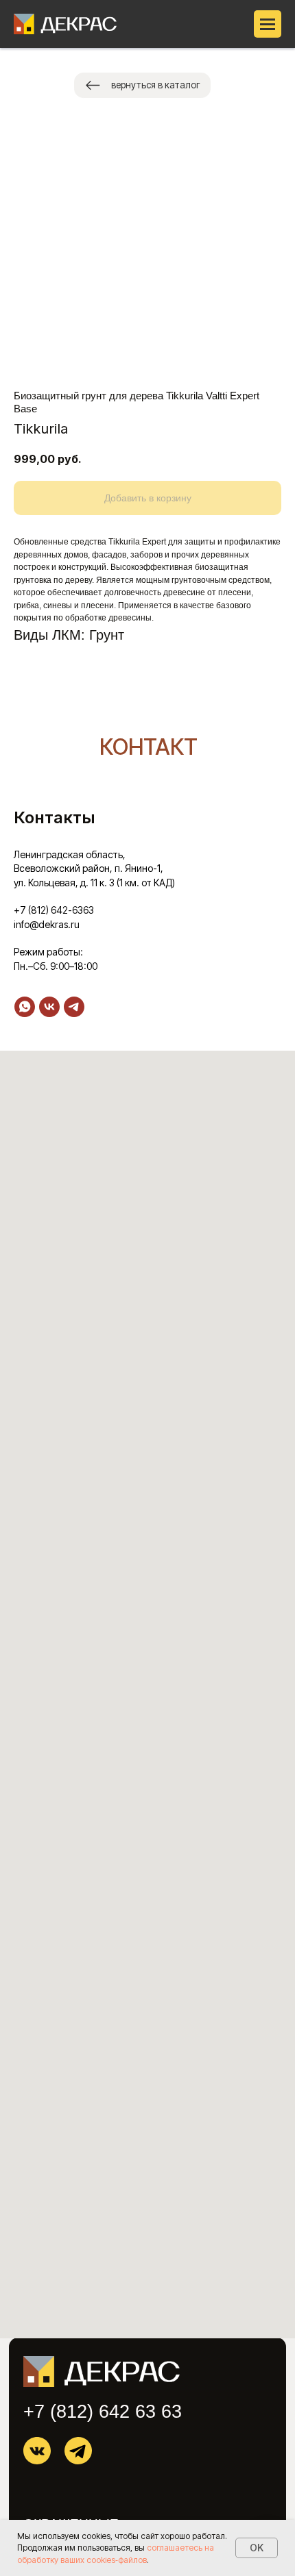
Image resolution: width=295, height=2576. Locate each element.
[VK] (49, 1007)
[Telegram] (74, 1007)
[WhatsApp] (25, 1007)
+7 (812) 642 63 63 (103, 2412)
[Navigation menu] (268, 24)
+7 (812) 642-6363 (54, 910)
